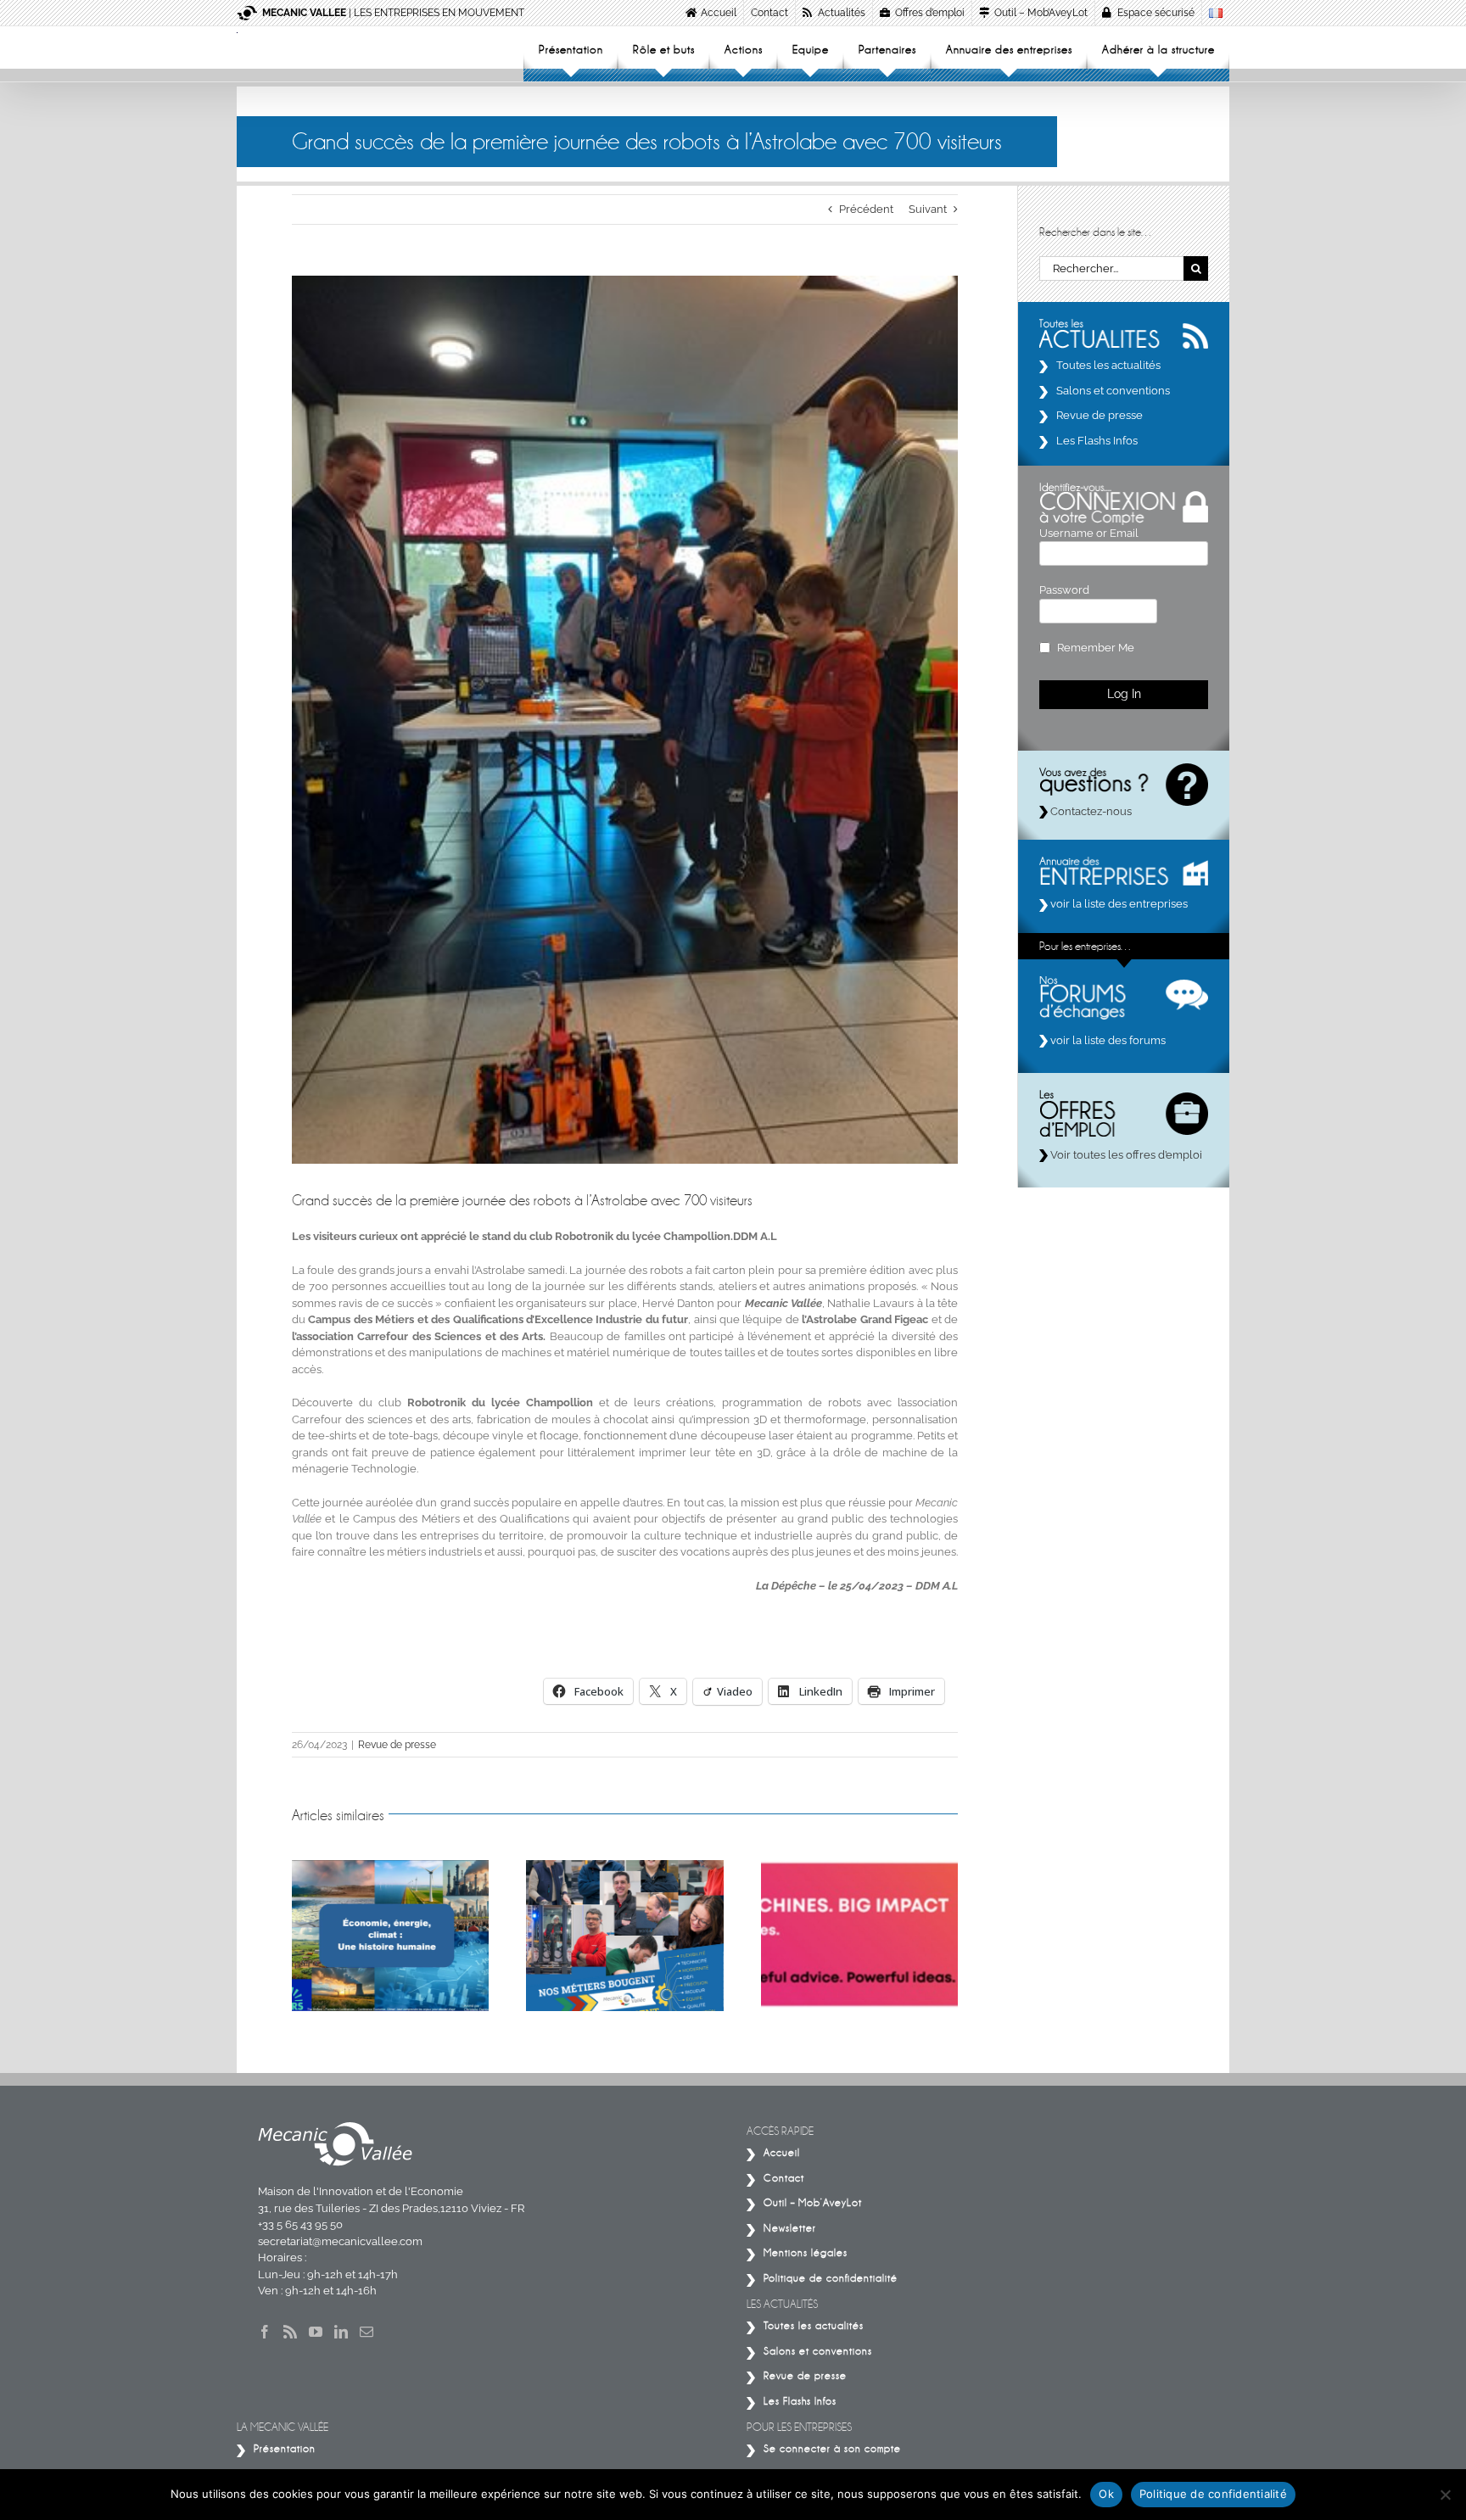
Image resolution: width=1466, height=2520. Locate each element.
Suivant (928, 209)
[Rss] (290, 2332)
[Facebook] (265, 2332)
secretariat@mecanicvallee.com (340, 2241)
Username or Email (1089, 533)
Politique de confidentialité (1213, 2494)
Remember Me (1096, 648)
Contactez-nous (1090, 811)
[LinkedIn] (341, 2332)
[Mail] (366, 2332)
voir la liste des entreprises (1118, 904)
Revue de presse (397, 1745)
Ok (1106, 2494)
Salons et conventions (1113, 391)
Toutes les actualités (1108, 365)
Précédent (866, 209)
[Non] (1445, 2495)
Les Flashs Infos (1097, 441)
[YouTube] (316, 2332)
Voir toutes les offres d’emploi (1125, 1155)
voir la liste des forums (1107, 1040)
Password (1064, 590)
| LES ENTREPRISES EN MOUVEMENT (393, 13)
